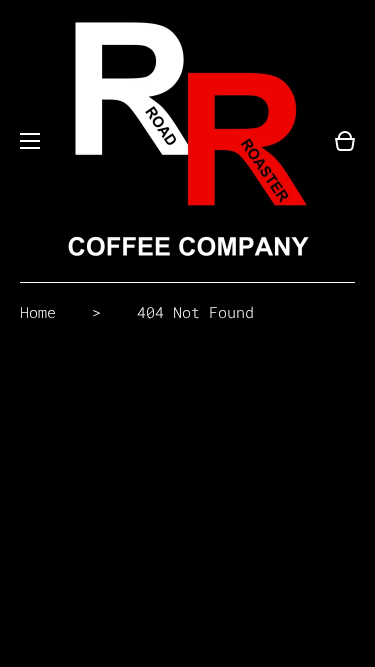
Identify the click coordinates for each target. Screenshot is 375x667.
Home (38, 312)
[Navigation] (30, 141)
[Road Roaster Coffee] (187, 141)
